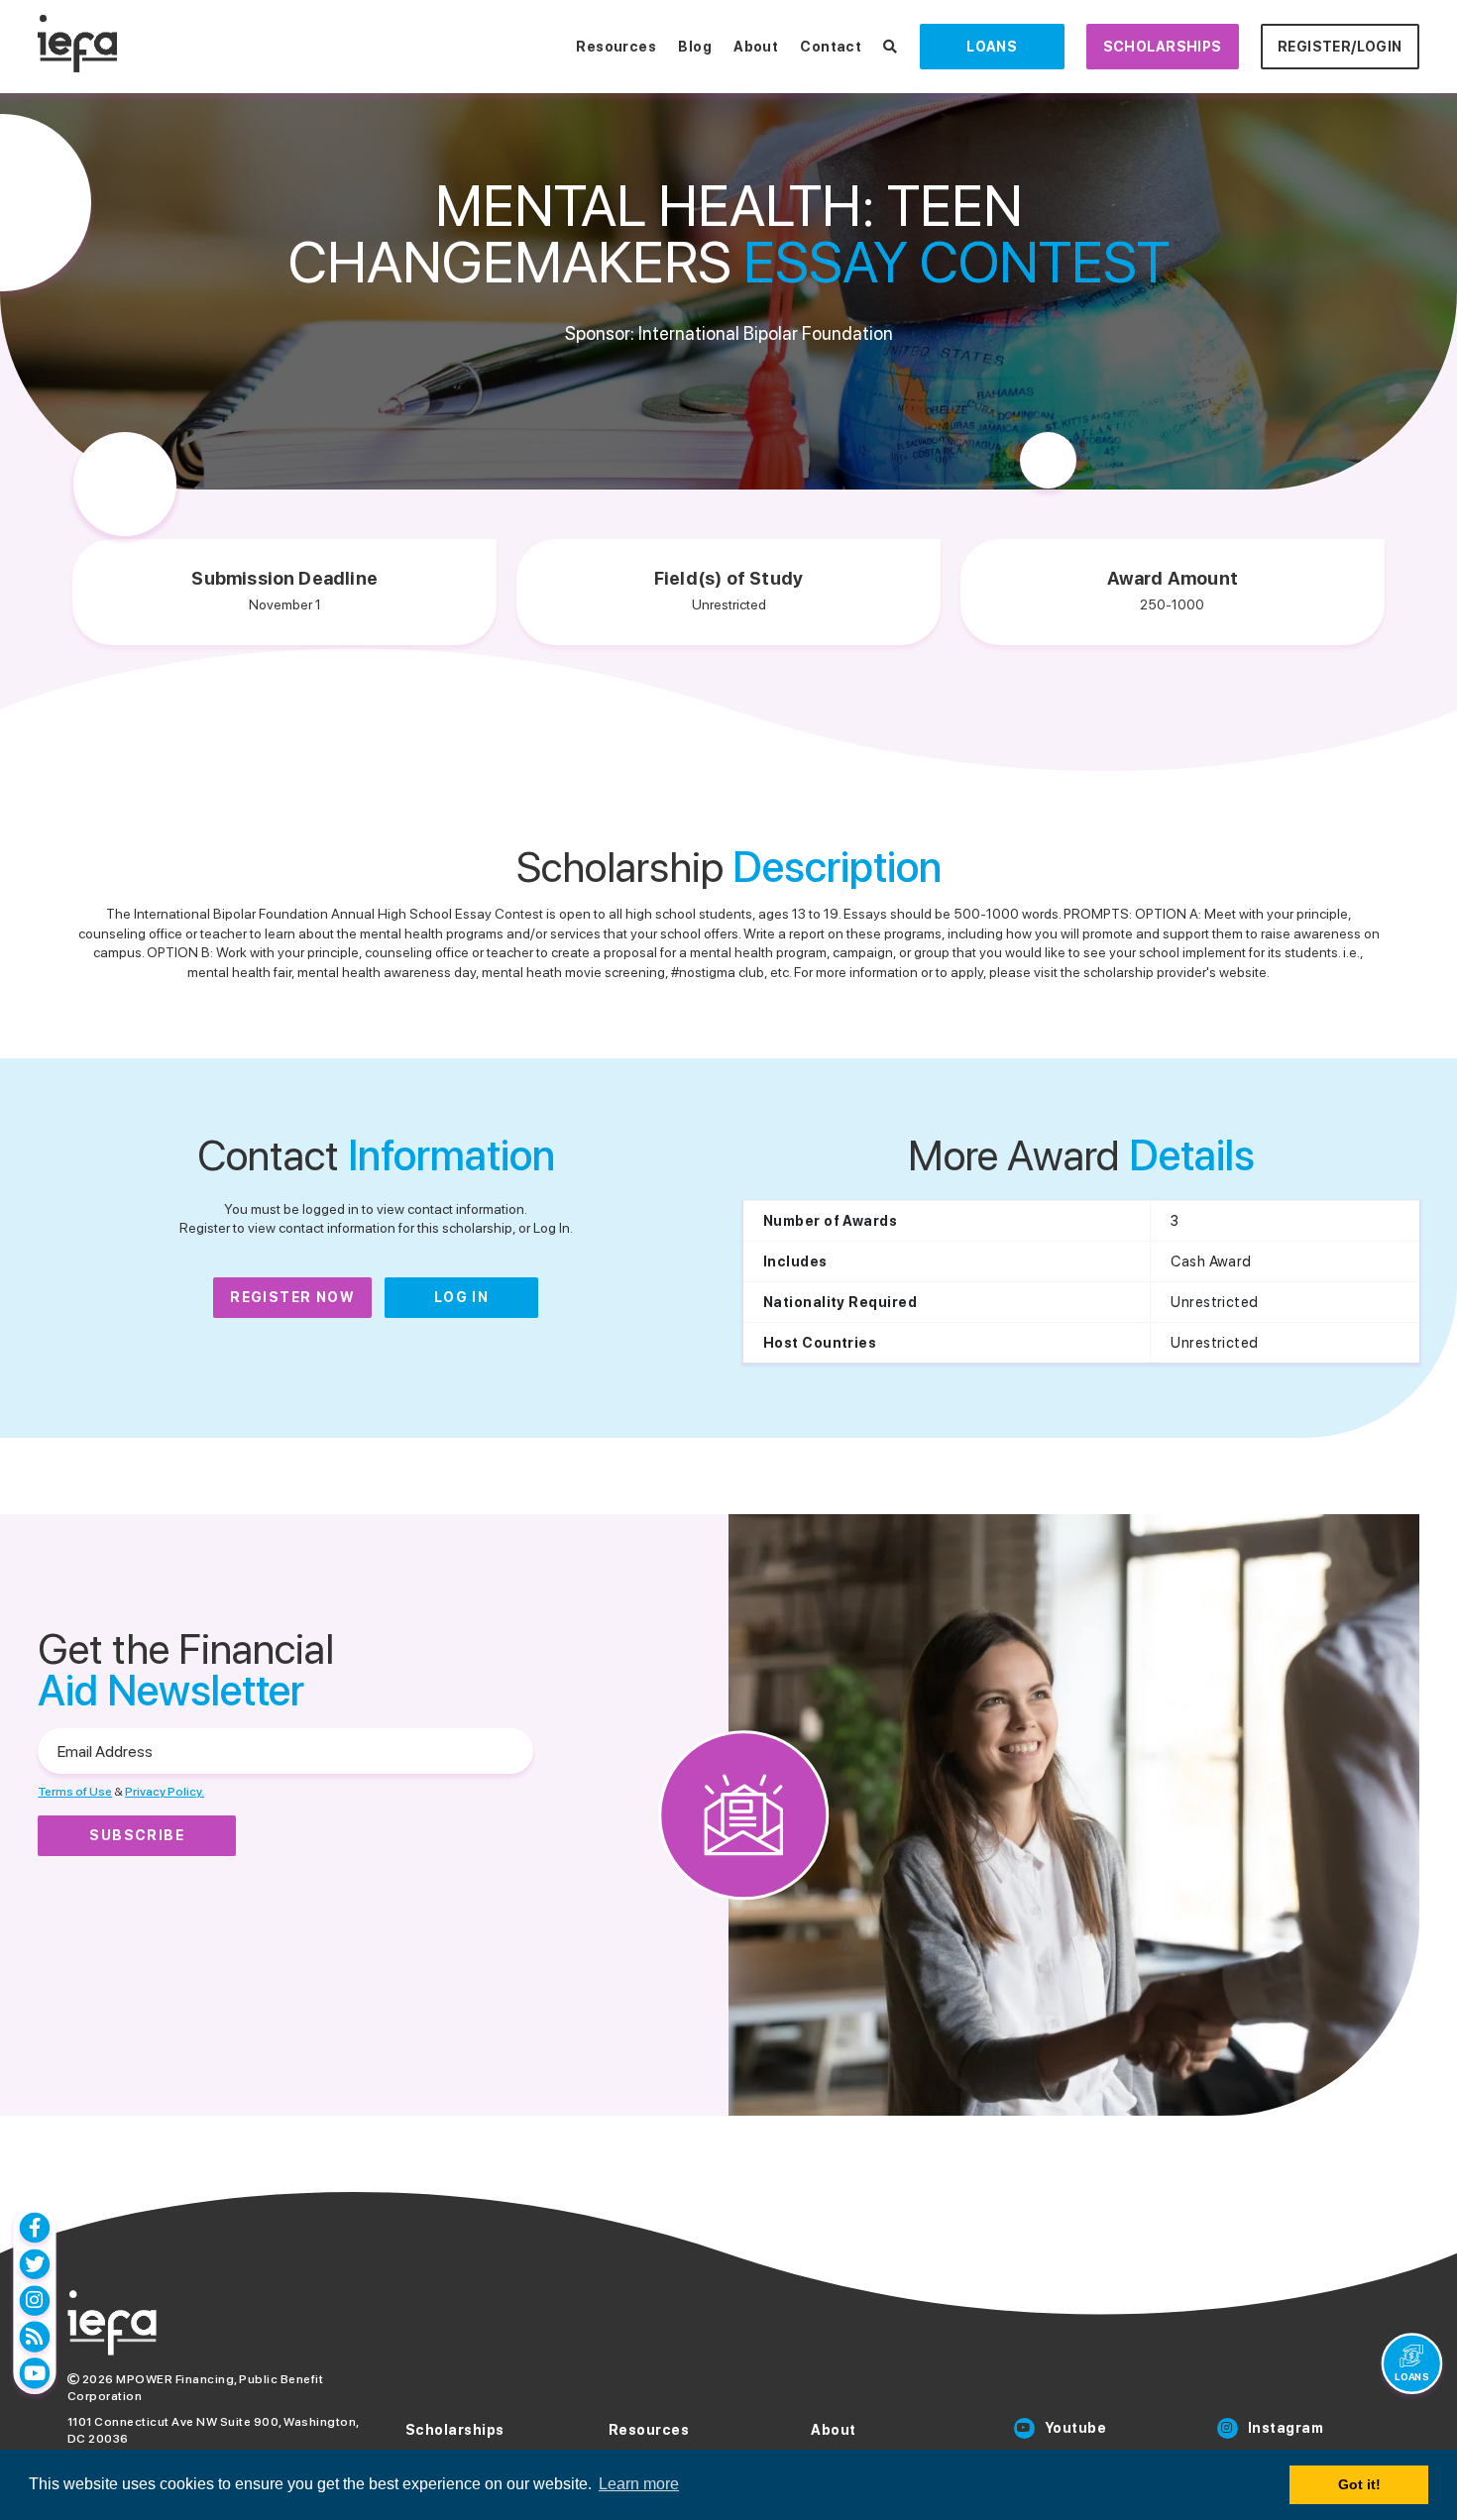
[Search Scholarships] (890, 47)
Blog (695, 47)
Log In (461, 1297)
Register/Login (1340, 47)
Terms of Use (75, 1792)
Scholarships (1163, 47)
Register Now (292, 1297)
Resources (616, 47)
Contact (831, 47)
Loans (992, 47)
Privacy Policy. (165, 1792)
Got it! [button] (1359, 2484)
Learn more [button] (639, 2484)
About (756, 47)
